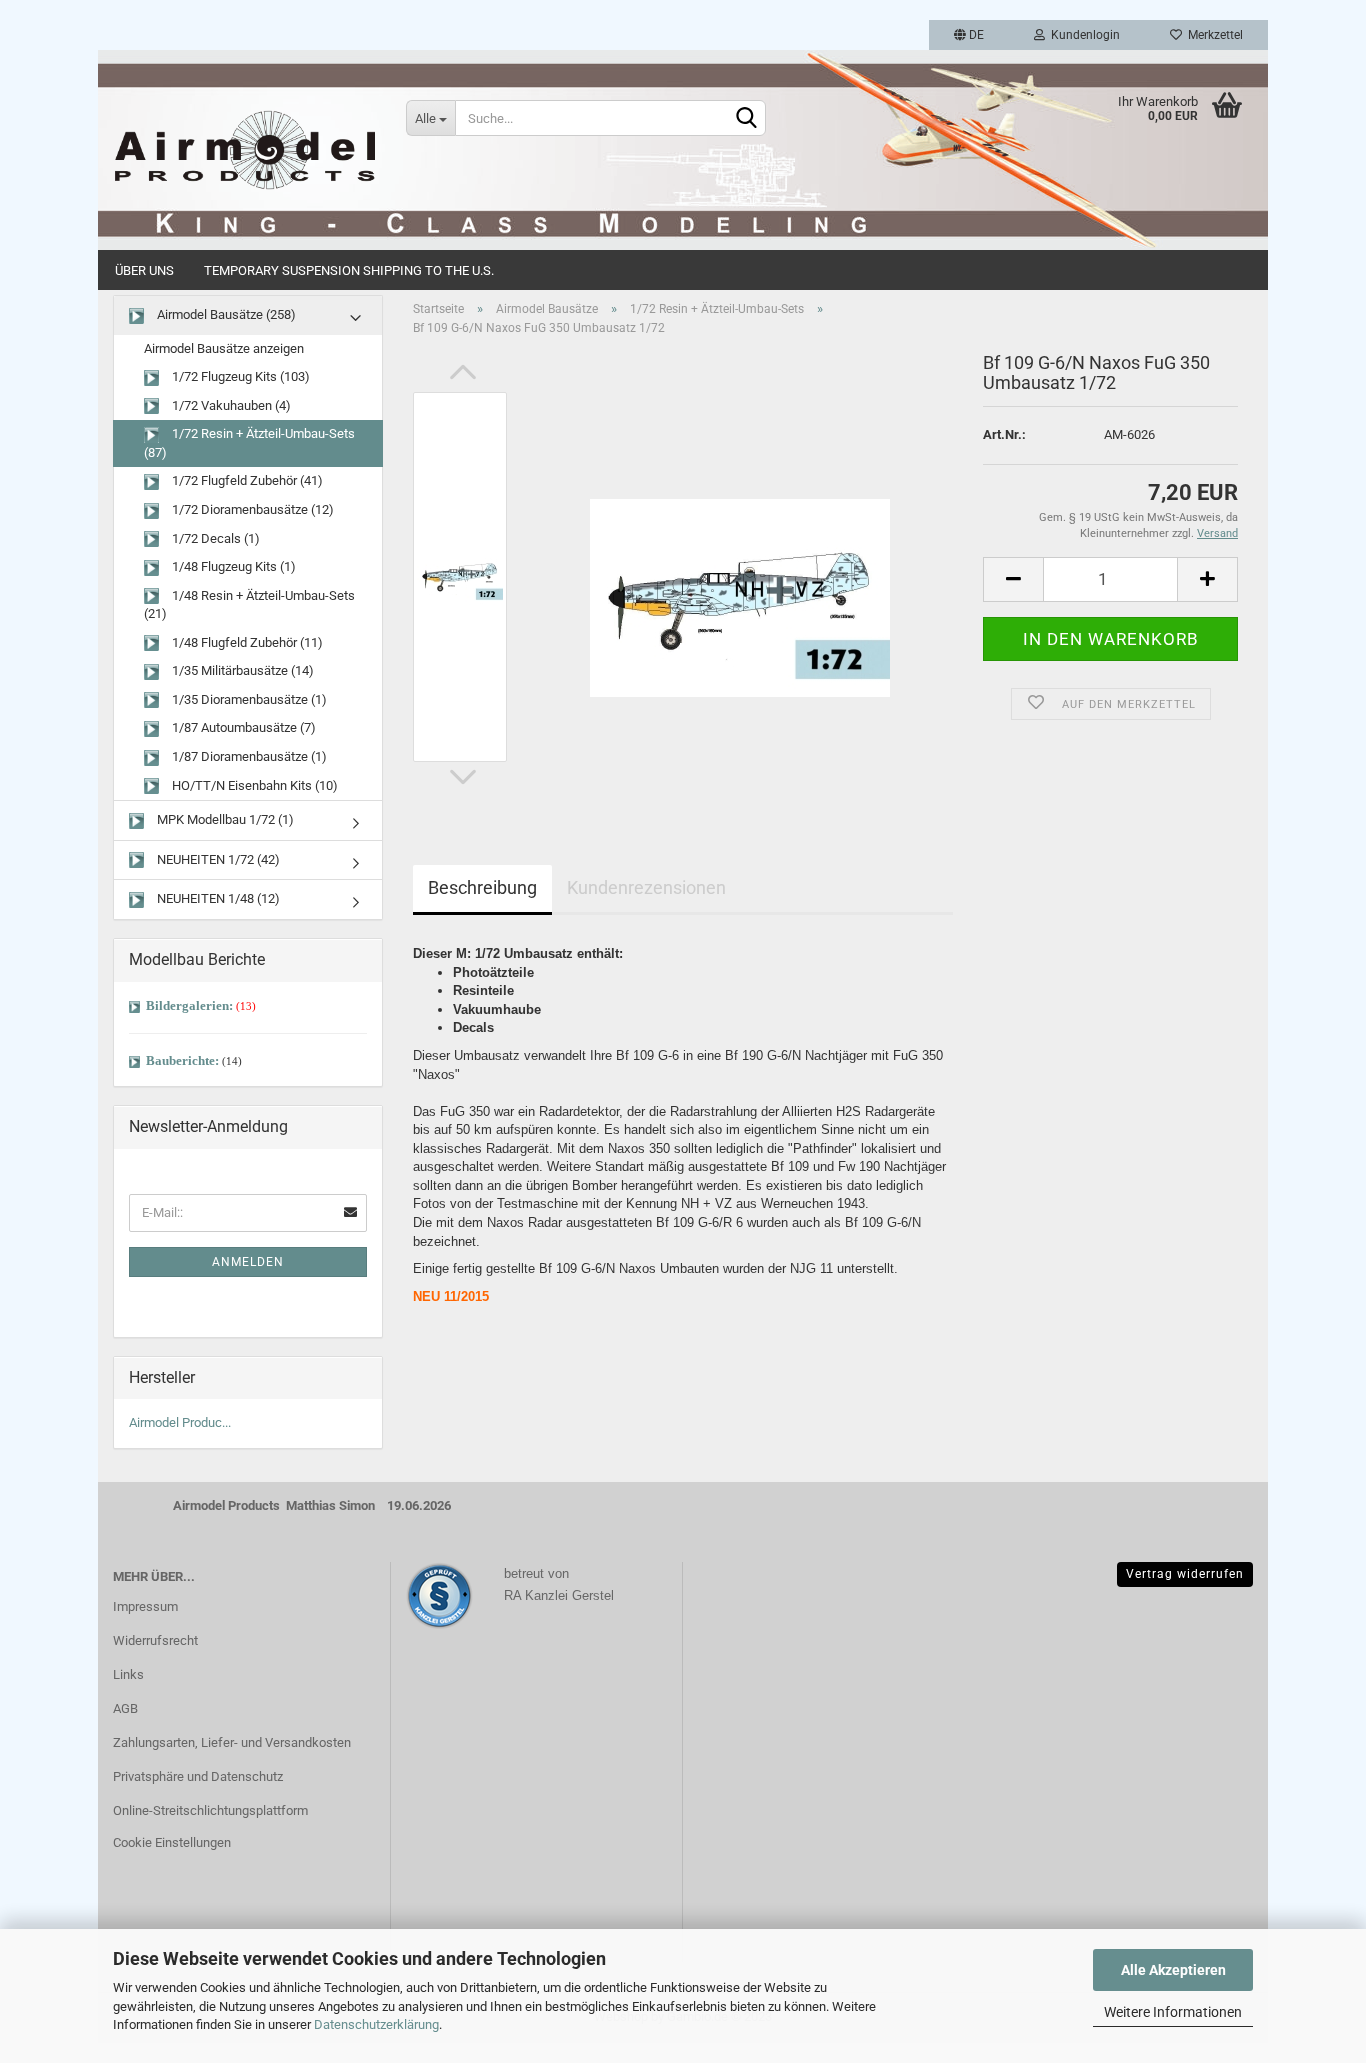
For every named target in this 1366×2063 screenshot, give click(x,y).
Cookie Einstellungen (172, 1842)
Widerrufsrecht (155, 1640)
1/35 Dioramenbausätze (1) (248, 699)
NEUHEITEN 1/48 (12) (217, 898)
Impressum (145, 1606)
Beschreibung (482, 887)
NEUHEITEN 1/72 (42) (217, 859)
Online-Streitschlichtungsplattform (210, 1810)
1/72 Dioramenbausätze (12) (251, 509)
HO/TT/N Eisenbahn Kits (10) (253, 785)
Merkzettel (1212, 35)
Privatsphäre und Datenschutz (198, 1776)
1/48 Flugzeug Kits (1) (232, 566)
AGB (125, 1708)
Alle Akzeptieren (1173, 1970)
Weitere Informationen (1173, 2012)
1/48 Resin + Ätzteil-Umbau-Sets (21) (249, 605)
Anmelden (248, 1262)
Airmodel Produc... (180, 1422)
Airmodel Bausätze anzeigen (224, 348)
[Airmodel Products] (244, 150)
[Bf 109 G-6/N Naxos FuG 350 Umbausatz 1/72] (740, 576)
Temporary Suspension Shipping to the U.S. (349, 270)
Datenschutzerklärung (376, 2024)
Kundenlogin (1082, 35)
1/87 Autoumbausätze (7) (242, 727)
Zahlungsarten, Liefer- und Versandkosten (232, 1742)
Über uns (144, 270)
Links (128, 1674)
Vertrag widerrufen (1185, 1574)
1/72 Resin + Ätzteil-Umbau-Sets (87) (249, 443)
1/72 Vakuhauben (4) (230, 405)
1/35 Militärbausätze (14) (241, 670)
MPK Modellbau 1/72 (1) (224, 819)
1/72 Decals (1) (214, 538)
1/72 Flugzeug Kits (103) (239, 376)
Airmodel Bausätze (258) (225, 314)
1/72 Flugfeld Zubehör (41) (246, 480)
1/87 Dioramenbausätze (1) (248, 756)
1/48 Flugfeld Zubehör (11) (246, 642)
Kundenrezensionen (646, 887)
